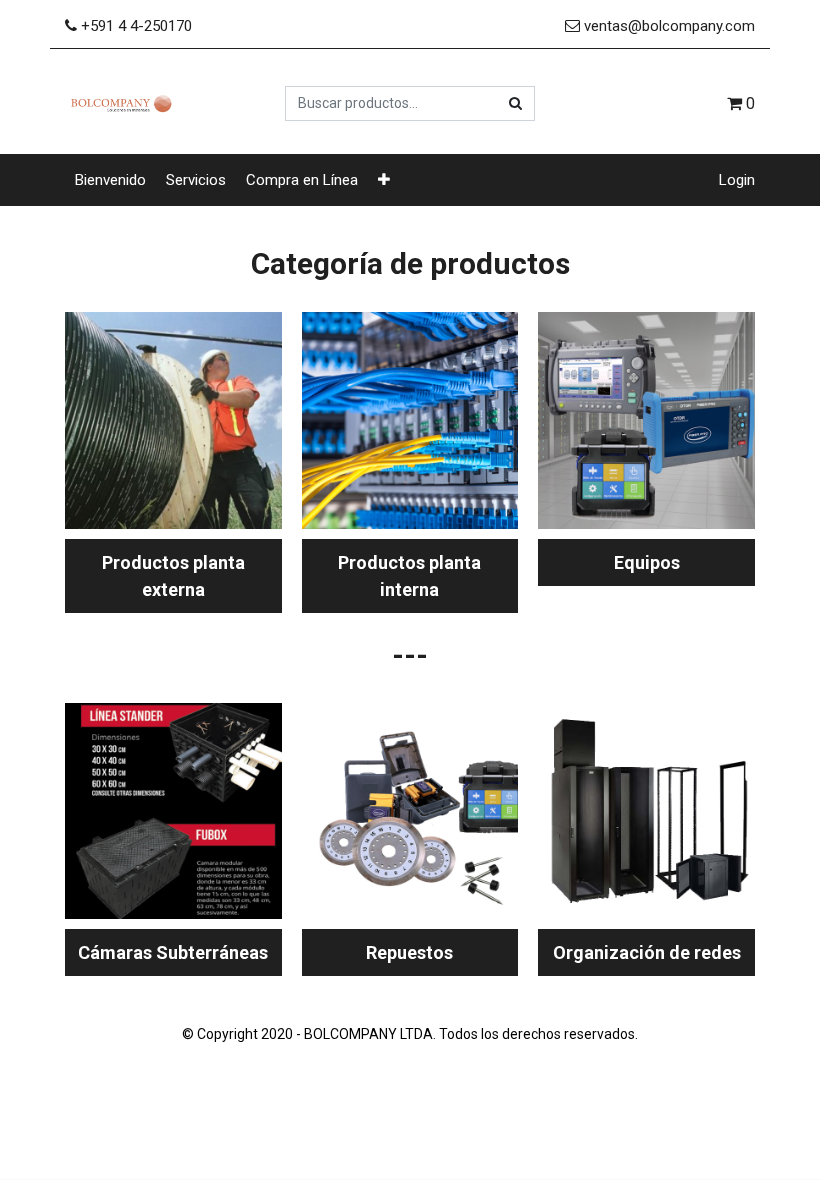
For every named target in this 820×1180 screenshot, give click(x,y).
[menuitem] (110, 180)
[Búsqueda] (515, 103)
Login (737, 180)
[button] (384, 180)
